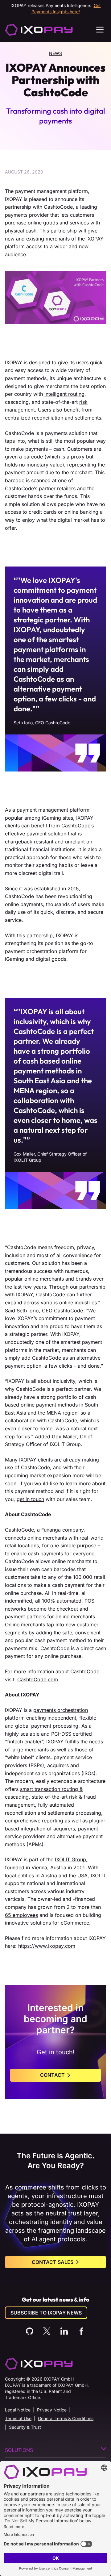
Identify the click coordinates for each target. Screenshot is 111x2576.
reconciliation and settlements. (67, 418)
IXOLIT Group (70, 1859)
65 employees (21, 1915)
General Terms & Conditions (66, 2418)
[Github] (30, 2331)
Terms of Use (18, 2418)
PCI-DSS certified (72, 1734)
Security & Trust (25, 2427)
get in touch (30, 1499)
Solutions (19, 2450)
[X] (47, 2331)
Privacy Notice (52, 2410)
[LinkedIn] (64, 2331)
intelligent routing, (65, 394)
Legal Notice (18, 2410)
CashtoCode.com (38, 1679)
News (55, 53)
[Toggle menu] (100, 30)
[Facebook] (81, 2331)
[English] (39, 30)
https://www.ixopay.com (47, 1946)
